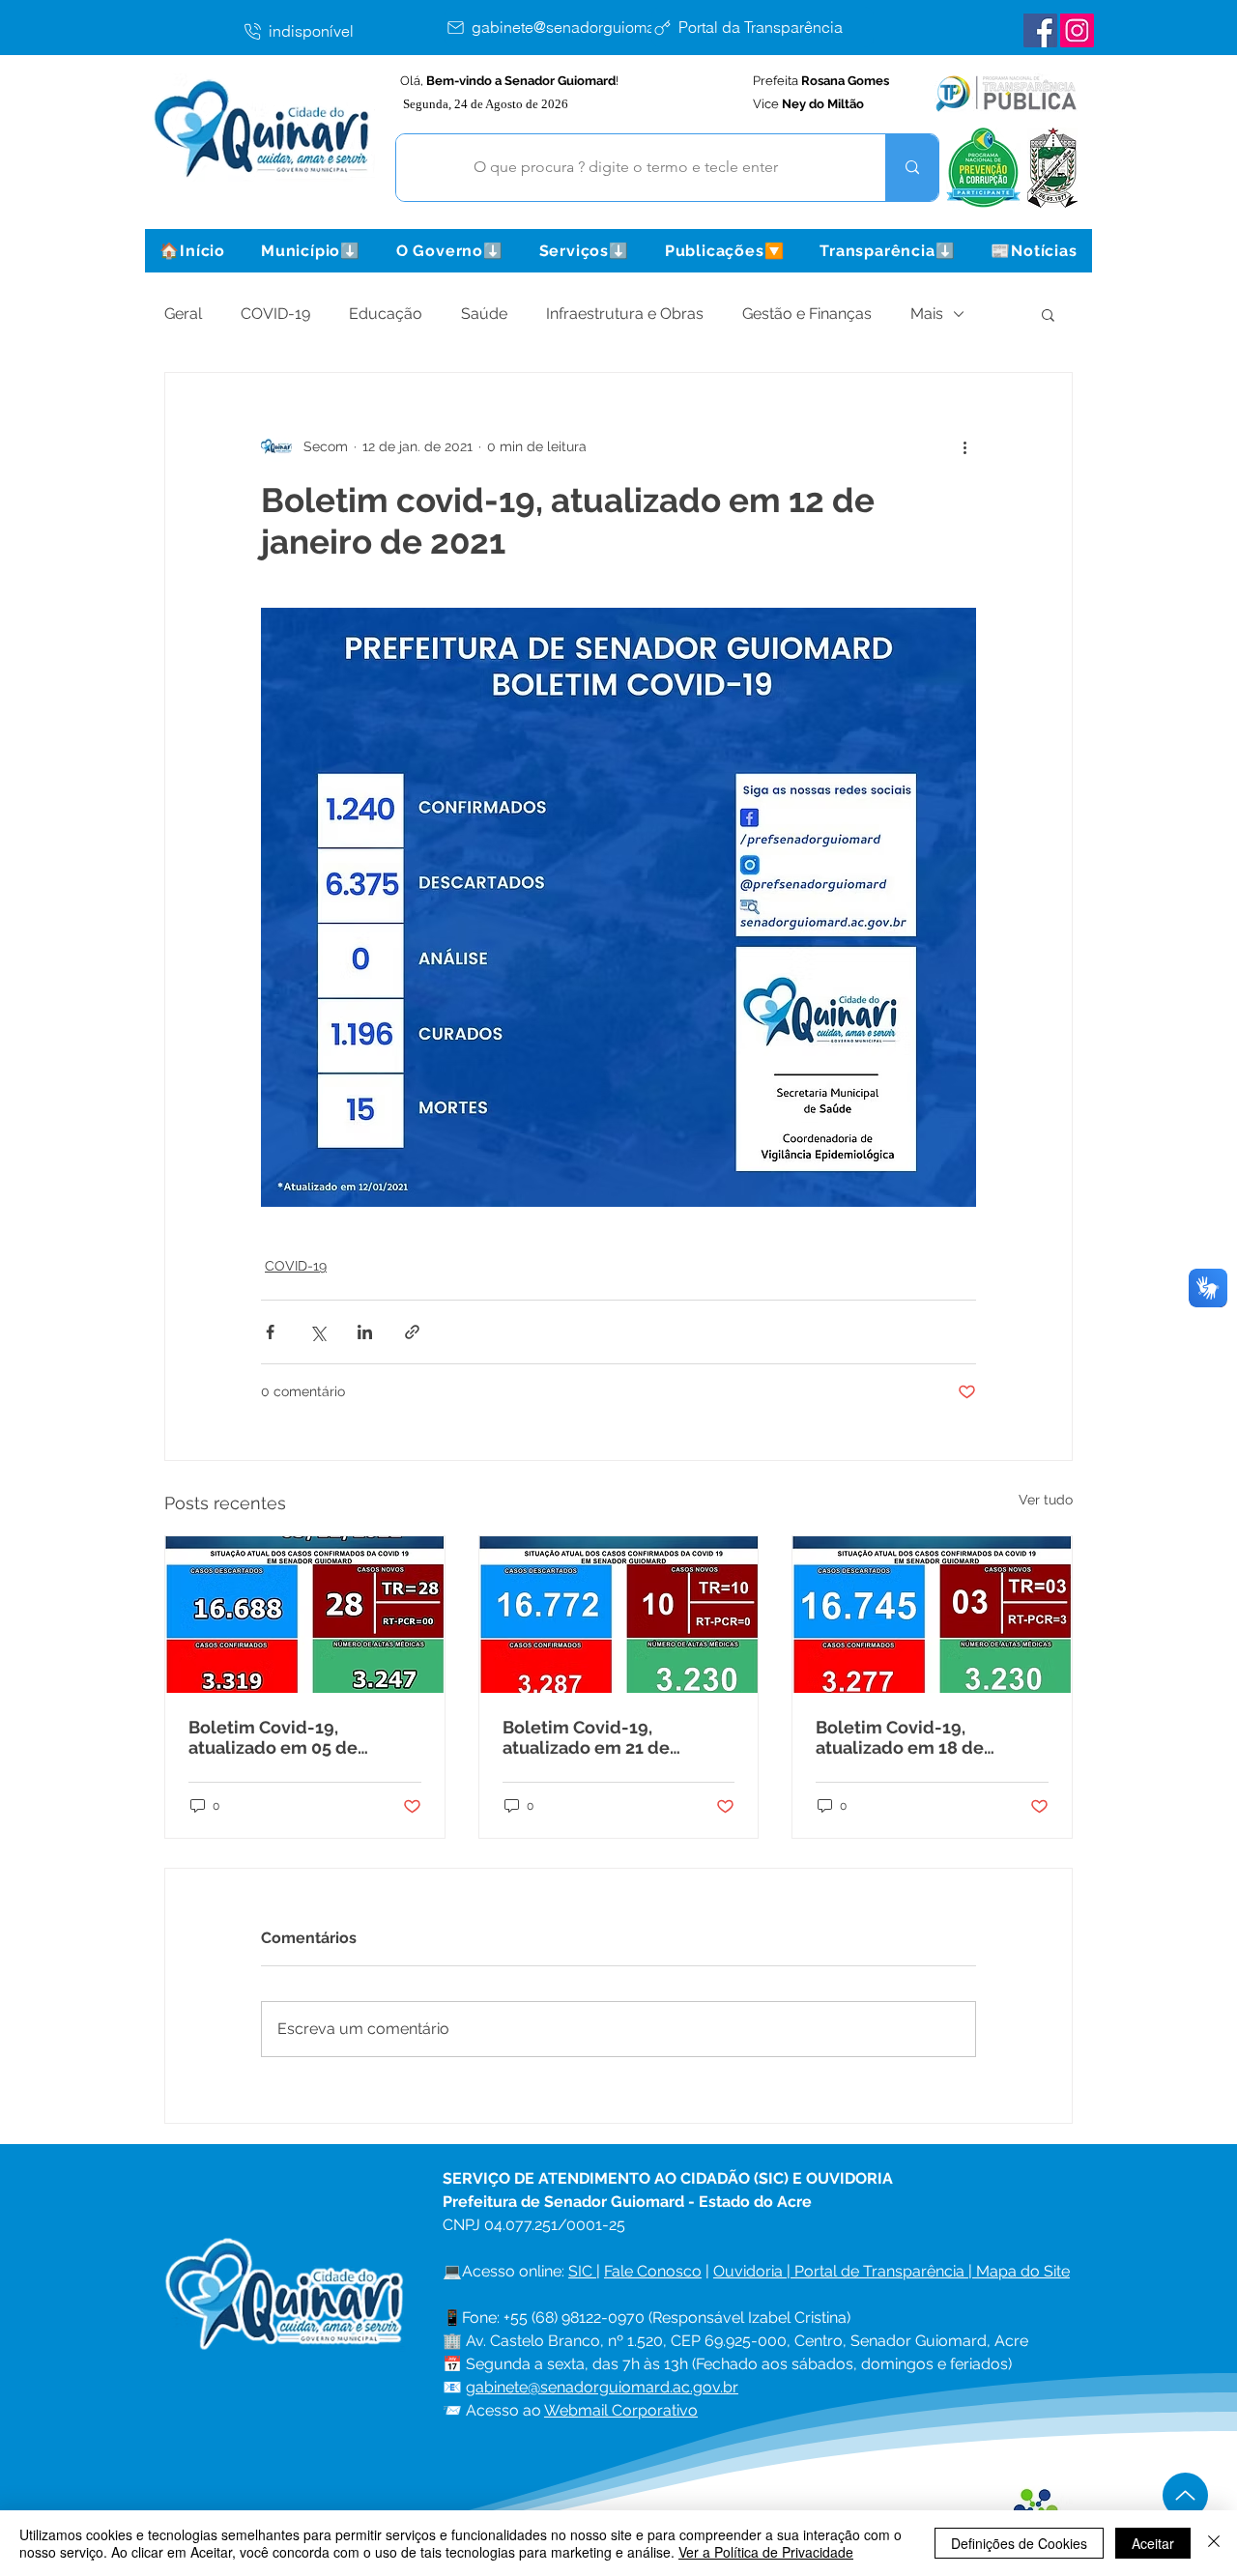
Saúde (484, 314)
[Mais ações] (964, 446)
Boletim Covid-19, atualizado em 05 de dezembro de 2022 (273, 1737)
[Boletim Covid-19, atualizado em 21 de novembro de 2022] (619, 1615)
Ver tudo (1046, 1500)
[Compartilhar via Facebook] (270, 1332)
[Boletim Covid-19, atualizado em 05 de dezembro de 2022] (305, 1615)
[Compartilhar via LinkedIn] (365, 1332)
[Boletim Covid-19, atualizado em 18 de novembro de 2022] (932, 1615)
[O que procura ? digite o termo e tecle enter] (912, 168)
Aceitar (1153, 2543)
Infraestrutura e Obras (625, 314)
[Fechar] (1214, 2543)
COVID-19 (275, 314)
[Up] (1185, 2495)
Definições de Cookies (1019, 2543)
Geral (183, 314)
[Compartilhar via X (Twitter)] (317, 1332)
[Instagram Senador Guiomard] (1077, 30)
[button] (310, 251)
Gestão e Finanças (807, 314)
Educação (386, 314)
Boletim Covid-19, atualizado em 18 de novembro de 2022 (900, 1737)
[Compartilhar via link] (412, 1332)
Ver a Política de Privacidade (766, 2552)
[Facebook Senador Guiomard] (1040, 30)
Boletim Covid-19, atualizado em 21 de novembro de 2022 (586, 1737)
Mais (927, 314)
